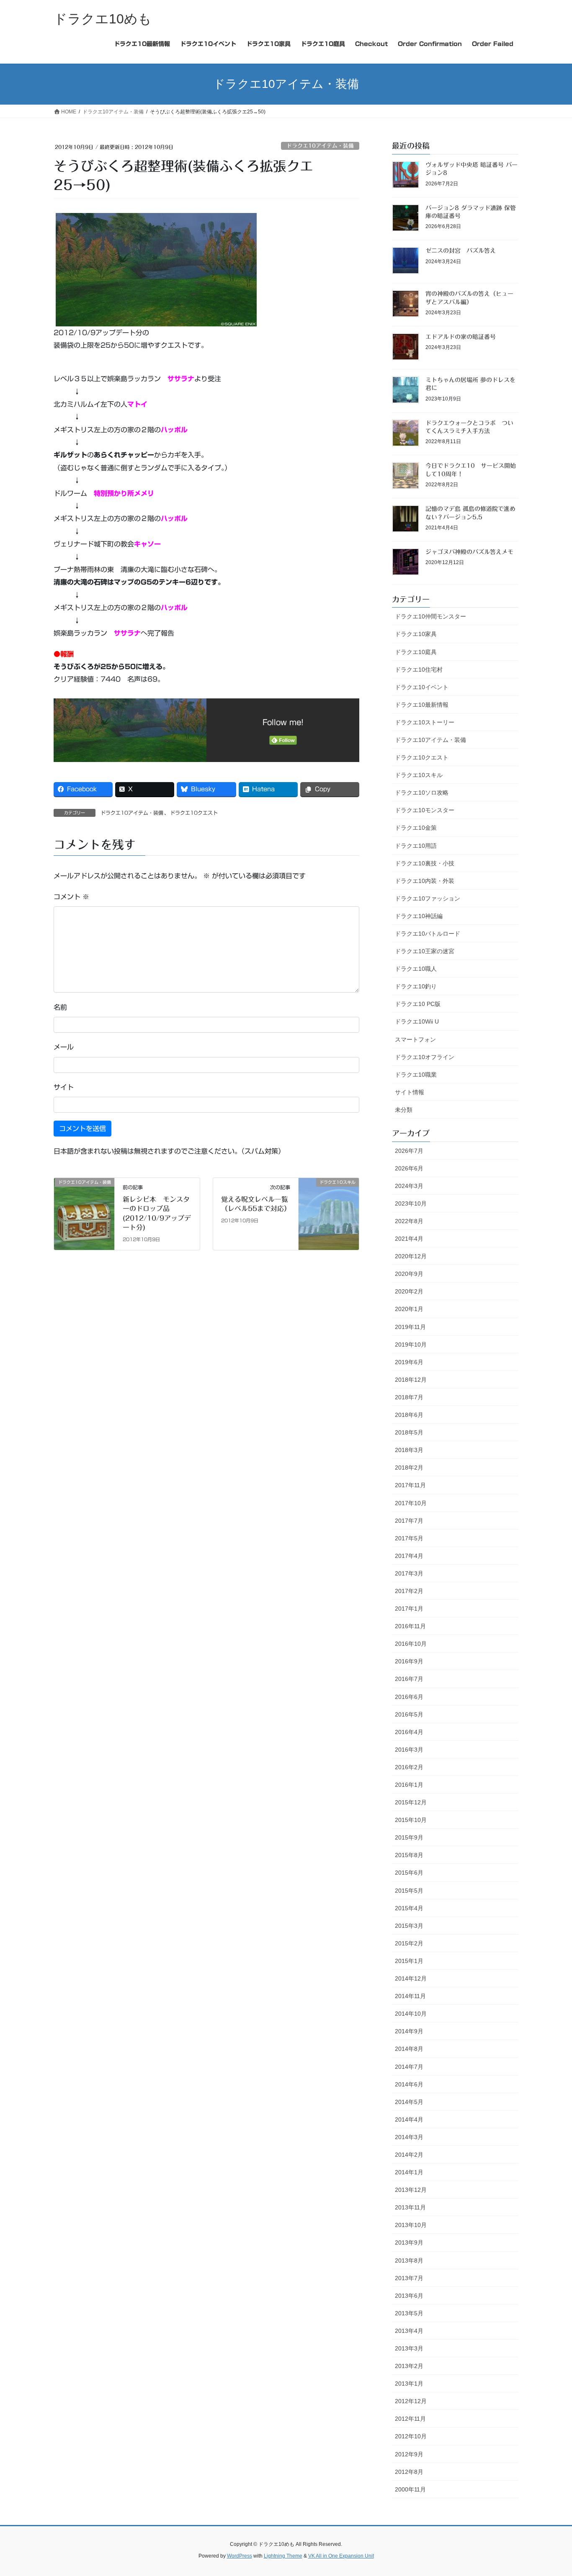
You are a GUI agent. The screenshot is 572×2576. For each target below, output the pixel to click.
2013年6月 (409, 2296)
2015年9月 (409, 1837)
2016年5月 (409, 1714)
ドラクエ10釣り (416, 986)
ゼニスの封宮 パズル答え (461, 251)
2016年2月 (409, 1767)
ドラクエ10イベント (422, 687)
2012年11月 (410, 2419)
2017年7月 (409, 1521)
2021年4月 (409, 1239)
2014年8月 (409, 2049)
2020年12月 (411, 1256)
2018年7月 (409, 1397)
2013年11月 (410, 2207)
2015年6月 (409, 1873)
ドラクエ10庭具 (416, 652)
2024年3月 (409, 1186)
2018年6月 (409, 1415)
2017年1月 (409, 1609)
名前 (60, 1007)
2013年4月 (409, 2331)
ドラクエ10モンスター (425, 810)
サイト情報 (410, 1092)
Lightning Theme (283, 2556)
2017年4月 (409, 1556)
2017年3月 (409, 1573)
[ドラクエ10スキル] (329, 1209)
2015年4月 (409, 1908)
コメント (71, 897)
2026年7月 (409, 1151)
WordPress (240, 2556)
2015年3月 (409, 1926)
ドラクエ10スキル (419, 775)
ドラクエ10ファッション (428, 898)
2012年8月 (409, 2472)
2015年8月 (409, 1855)
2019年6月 (409, 1362)
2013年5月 (409, 2313)
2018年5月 (409, 1432)
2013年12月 (411, 2190)
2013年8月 (409, 2260)
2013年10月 (411, 2225)
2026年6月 (409, 1168)
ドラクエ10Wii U (417, 1021)
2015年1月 (409, 1961)
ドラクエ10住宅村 (419, 670)
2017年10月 (411, 1503)
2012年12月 (411, 2401)
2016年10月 (411, 1644)
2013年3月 (409, 2348)
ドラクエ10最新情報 (422, 705)
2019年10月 (411, 1344)
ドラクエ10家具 (416, 634)
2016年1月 (409, 1785)
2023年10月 (411, 1203)
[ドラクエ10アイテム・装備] (84, 1209)
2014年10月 (411, 2014)
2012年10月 (411, 2436)
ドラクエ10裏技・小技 (425, 863)
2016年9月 (409, 1661)
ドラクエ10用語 (416, 846)
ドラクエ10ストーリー (425, 722)
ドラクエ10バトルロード (428, 934)
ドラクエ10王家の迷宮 (425, 951)
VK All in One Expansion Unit (341, 2556)
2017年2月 (409, 1591)
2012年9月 (409, 2454)
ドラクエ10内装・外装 (425, 881)
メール (64, 1047)
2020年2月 (409, 1291)
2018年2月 (409, 1468)
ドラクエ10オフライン (425, 1057)
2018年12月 (411, 1380)
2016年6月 (409, 1697)
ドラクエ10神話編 (419, 916)
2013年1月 (409, 2384)
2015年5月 (409, 1891)
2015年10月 (411, 1820)
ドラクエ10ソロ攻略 (422, 793)
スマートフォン (415, 1039)
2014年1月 (409, 2172)
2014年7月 (409, 2067)
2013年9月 (409, 2242)
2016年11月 (410, 1626)
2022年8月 (409, 1221)
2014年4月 (409, 2119)
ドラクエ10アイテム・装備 (320, 146)
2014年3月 (409, 2137)
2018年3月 (409, 1450)
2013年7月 (409, 2278)
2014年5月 (409, 2102)
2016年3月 (409, 1750)
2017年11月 (410, 1485)
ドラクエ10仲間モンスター (430, 616)
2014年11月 (410, 1996)
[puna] (156, 269)
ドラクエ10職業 (416, 1075)
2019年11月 (410, 1327)
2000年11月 (410, 2489)
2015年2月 (409, 1943)
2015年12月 (411, 1802)
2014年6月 (409, 2084)
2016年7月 (409, 1679)
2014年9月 (409, 2031)
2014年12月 (411, 1978)
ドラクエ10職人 (416, 969)
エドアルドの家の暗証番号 (461, 337)
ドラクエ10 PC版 (418, 1004)
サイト (64, 1087)
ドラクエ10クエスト (194, 813)
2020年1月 (409, 1309)
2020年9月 (409, 1274)
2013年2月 (409, 2366)
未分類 (404, 1110)
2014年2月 (409, 2155)
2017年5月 (409, 1538)
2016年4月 (409, 1732)
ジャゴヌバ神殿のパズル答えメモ (469, 552)
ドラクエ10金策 (416, 828)
